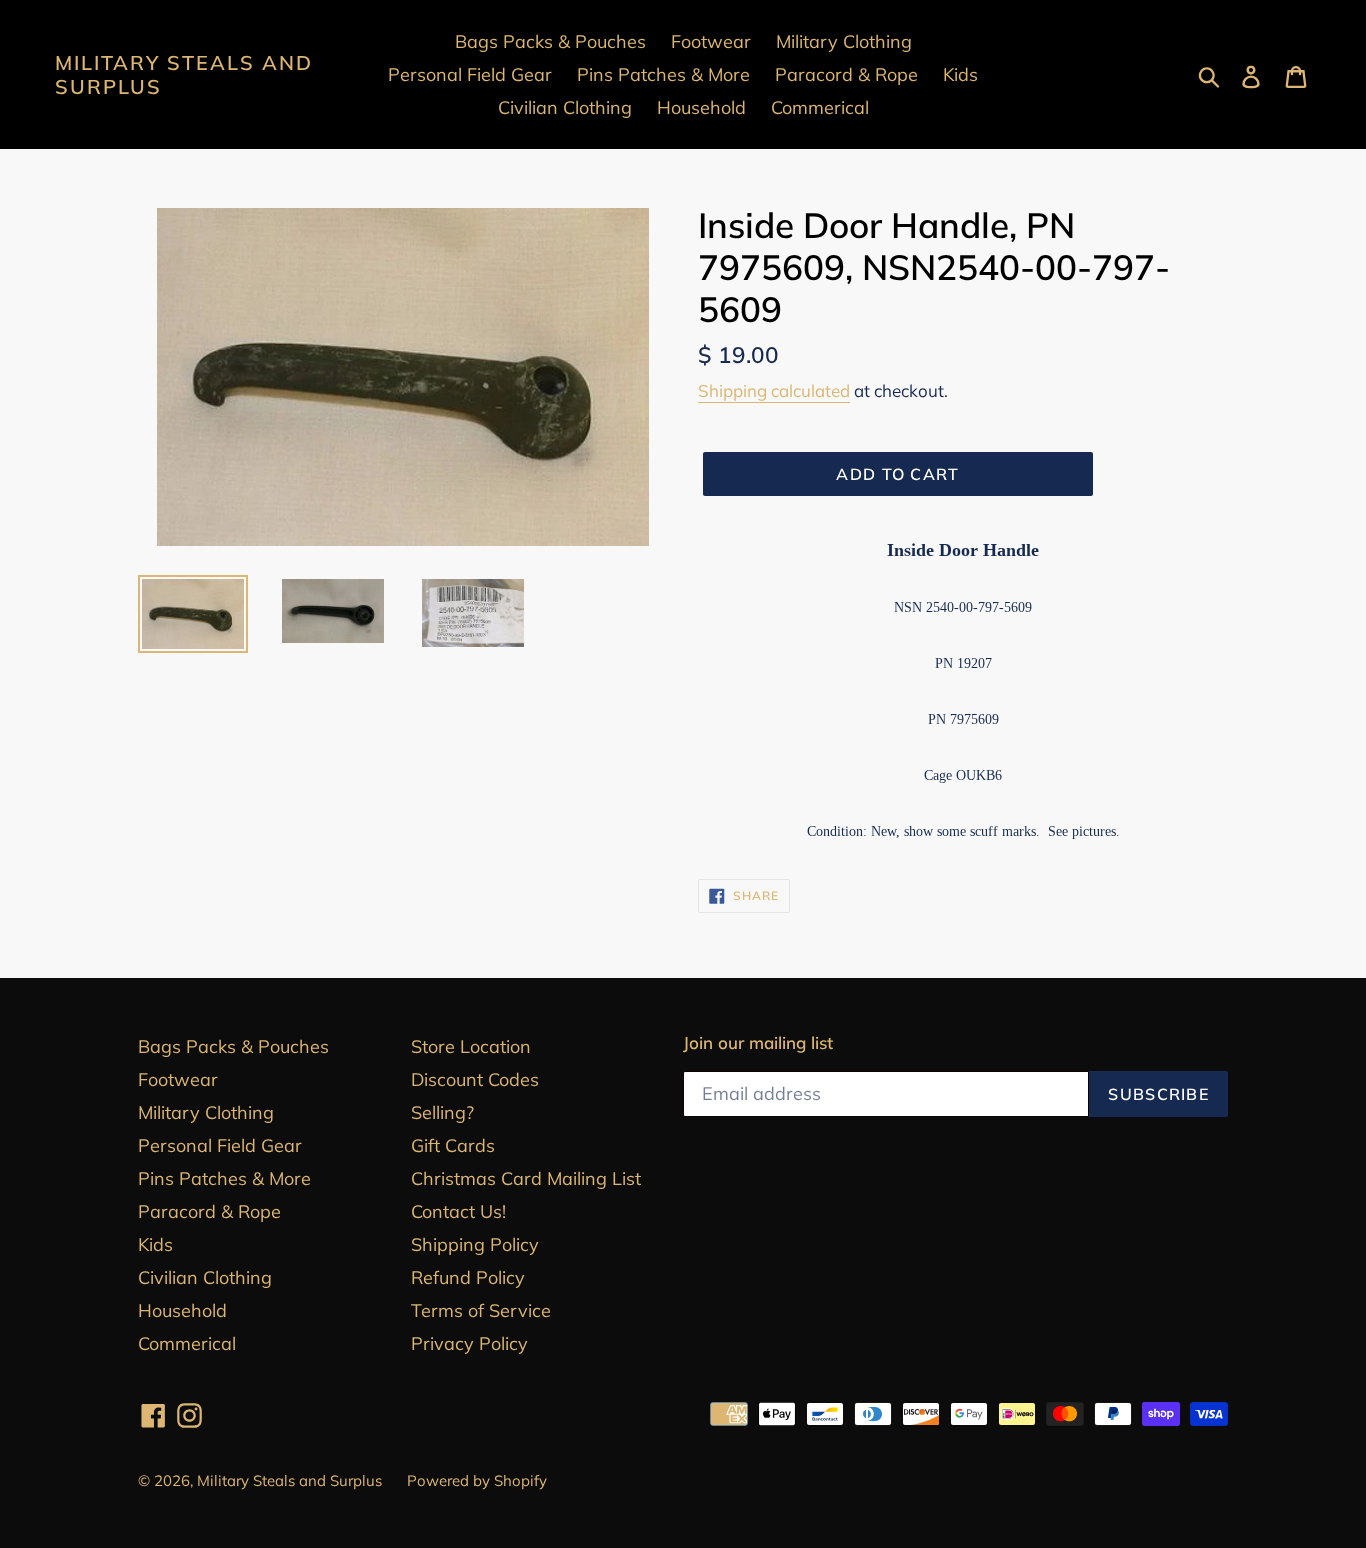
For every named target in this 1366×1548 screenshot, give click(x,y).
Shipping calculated (774, 390)
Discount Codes (475, 1079)
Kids (155, 1244)
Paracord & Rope (209, 1211)
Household (182, 1310)
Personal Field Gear (220, 1145)
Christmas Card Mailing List (526, 1178)
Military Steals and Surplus (184, 75)
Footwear (178, 1079)
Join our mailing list (758, 1043)
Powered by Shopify (477, 1480)
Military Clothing (206, 1112)
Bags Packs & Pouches (233, 1046)
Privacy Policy (469, 1343)
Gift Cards (453, 1145)
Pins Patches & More (224, 1178)
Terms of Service (481, 1310)
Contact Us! (458, 1211)
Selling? (442, 1112)
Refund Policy (468, 1277)
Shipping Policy (475, 1244)
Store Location (471, 1046)
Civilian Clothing (205, 1277)
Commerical (187, 1343)
